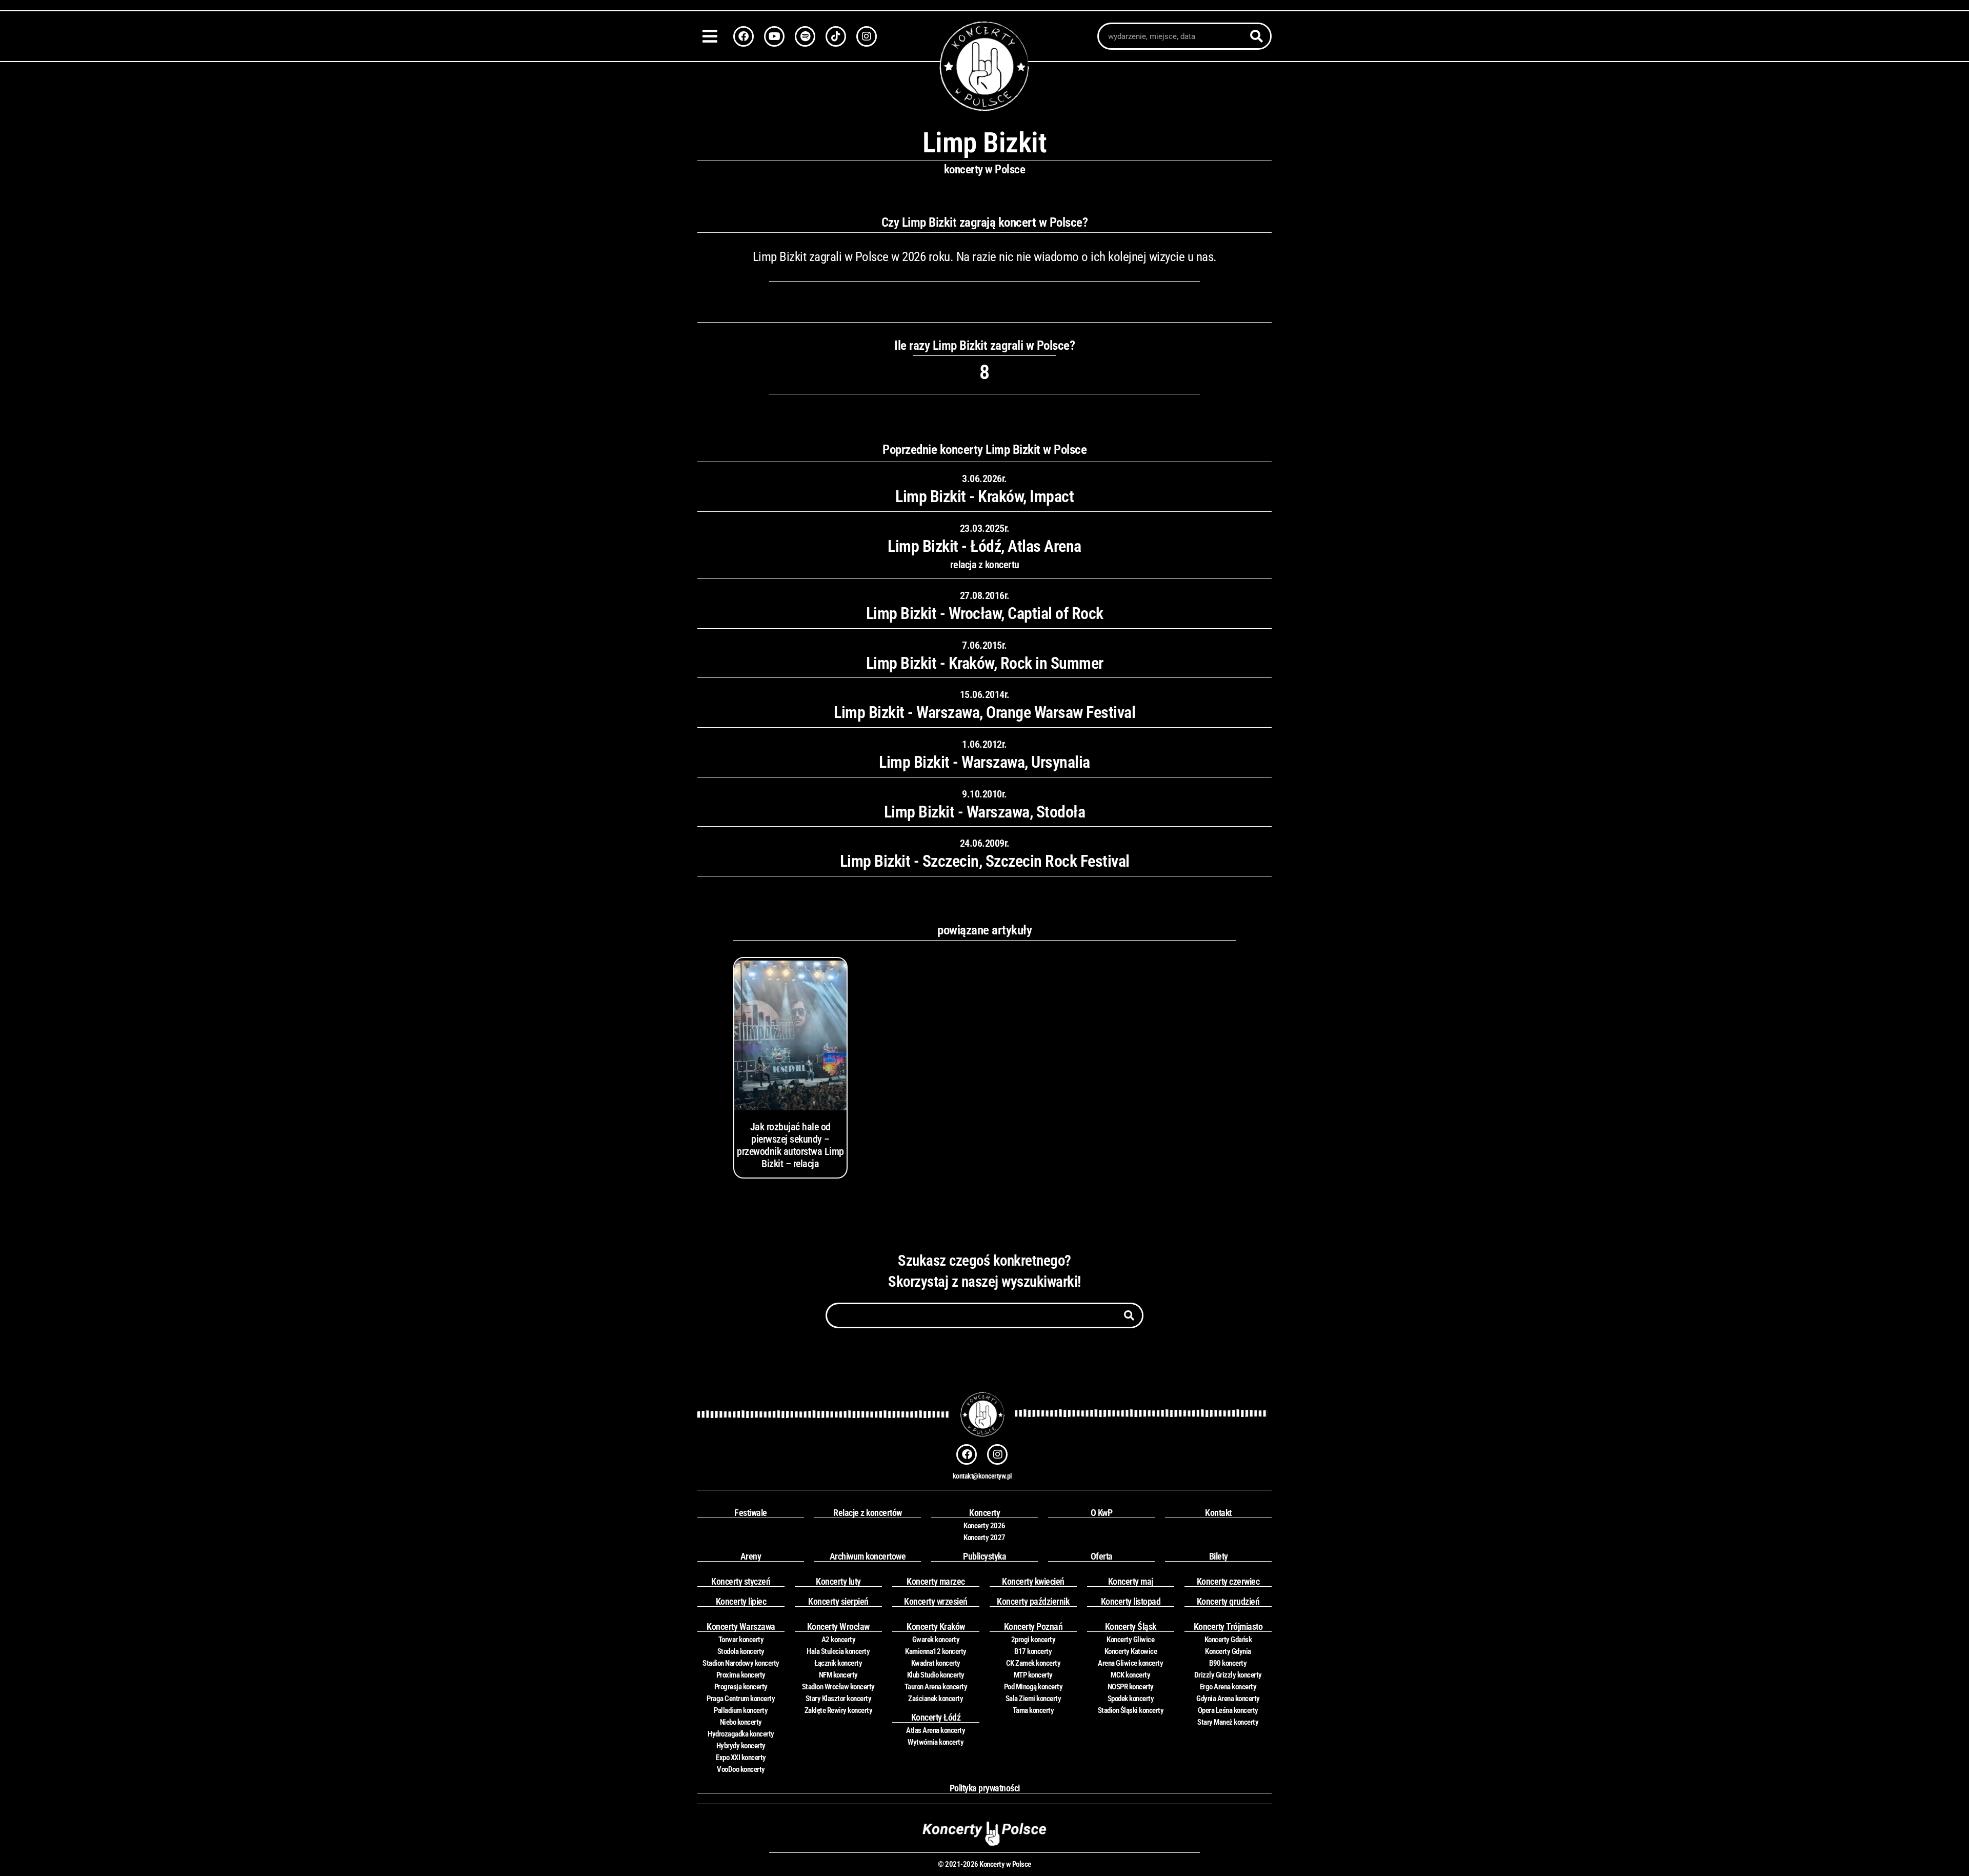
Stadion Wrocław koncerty (838, 1687)
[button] (713, 36)
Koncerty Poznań (1033, 1626)
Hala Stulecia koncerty (838, 1651)
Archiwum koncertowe (868, 1556)
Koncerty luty (838, 1581)
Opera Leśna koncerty (1228, 1710)
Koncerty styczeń (741, 1581)
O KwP (1102, 1513)
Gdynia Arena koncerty (1228, 1699)
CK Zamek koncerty (1033, 1663)
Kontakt (1218, 1513)
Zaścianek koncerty (936, 1699)
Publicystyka (985, 1556)
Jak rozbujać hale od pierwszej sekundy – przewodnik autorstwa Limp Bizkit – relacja (790, 1145)
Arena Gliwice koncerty (1130, 1663)
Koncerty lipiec (741, 1601)
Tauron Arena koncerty (936, 1687)
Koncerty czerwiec (1228, 1581)
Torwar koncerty (741, 1640)
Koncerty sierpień (838, 1601)
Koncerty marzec (936, 1581)
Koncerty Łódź (936, 1717)
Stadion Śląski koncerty (1131, 1710)
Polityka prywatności (985, 1788)
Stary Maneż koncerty (1228, 1722)
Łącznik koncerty (838, 1663)
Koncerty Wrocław (838, 1626)
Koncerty (985, 1513)
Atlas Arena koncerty (936, 1730)
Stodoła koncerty (741, 1651)
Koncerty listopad (1131, 1601)
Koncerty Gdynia (1228, 1651)
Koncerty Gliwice (1130, 1640)
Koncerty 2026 (985, 1526)
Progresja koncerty (741, 1687)
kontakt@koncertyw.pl (982, 1476)
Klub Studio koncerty (936, 1675)
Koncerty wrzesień (936, 1601)
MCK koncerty (1130, 1675)
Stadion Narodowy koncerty (741, 1663)
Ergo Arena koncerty (1228, 1687)
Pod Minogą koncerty (1033, 1687)
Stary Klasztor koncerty (839, 1699)
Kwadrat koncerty (936, 1663)
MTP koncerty (1033, 1675)
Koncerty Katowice (1131, 1651)
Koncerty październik (1033, 1601)
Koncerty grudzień (1228, 1601)
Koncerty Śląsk (1131, 1626)
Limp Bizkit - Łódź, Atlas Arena (985, 546)
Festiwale (751, 1513)
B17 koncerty (1033, 1651)
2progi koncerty (1033, 1640)
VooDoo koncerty (741, 1769)
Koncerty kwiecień (1033, 1581)
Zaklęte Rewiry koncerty (839, 1710)
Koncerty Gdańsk (1228, 1640)
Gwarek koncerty (936, 1640)
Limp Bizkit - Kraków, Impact (985, 496)
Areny (751, 1556)
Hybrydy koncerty (741, 1746)
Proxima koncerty (741, 1675)
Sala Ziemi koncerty (1033, 1699)
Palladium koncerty (741, 1710)
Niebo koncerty (741, 1722)
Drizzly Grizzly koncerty (1228, 1675)
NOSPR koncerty (1131, 1687)
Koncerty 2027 (985, 1538)
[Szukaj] (1257, 36)
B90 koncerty (1228, 1663)
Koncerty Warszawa (741, 1626)
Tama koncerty (1033, 1710)
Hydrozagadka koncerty (741, 1734)
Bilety (1219, 1556)
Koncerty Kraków (936, 1626)
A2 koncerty (839, 1640)
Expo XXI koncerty (741, 1758)
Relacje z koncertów (868, 1513)
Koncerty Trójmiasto (1228, 1626)
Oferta (1102, 1556)
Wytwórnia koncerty (936, 1742)
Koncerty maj (1131, 1581)
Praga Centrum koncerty (741, 1699)
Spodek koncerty (1131, 1699)
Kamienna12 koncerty (936, 1651)
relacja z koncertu (985, 565)
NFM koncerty (838, 1675)
